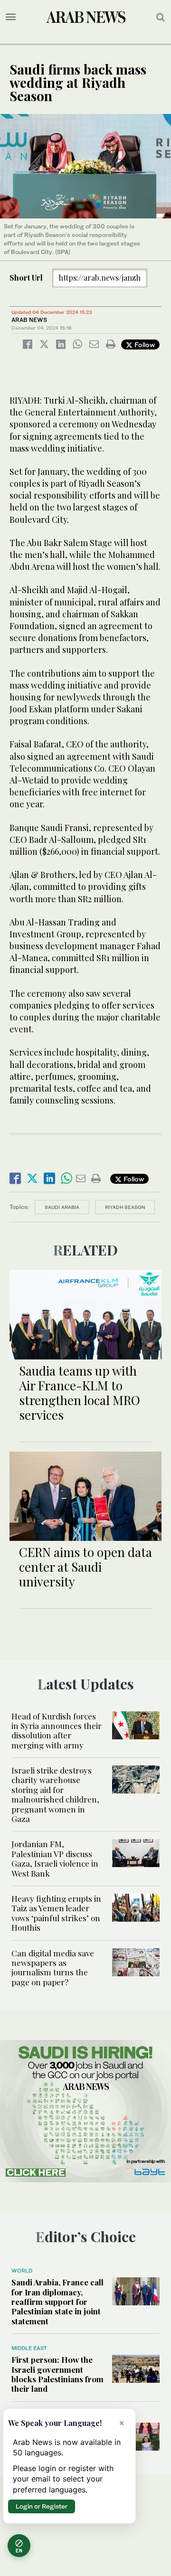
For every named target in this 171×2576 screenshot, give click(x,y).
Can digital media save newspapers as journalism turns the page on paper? (53, 1967)
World (22, 2271)
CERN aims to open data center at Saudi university (85, 1567)
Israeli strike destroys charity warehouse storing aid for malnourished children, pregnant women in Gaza (55, 1794)
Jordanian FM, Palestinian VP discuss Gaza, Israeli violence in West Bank (55, 1858)
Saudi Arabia (62, 1207)
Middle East (29, 2348)
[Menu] (11, 17)
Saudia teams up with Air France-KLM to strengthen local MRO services (80, 1393)
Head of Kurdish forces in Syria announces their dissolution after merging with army (57, 1731)
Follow (144, 344)
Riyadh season (125, 1207)
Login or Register (42, 2506)
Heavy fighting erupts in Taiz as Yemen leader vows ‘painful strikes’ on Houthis (56, 1913)
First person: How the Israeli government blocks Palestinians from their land (57, 2374)
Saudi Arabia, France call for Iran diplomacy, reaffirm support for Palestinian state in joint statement (57, 2302)
